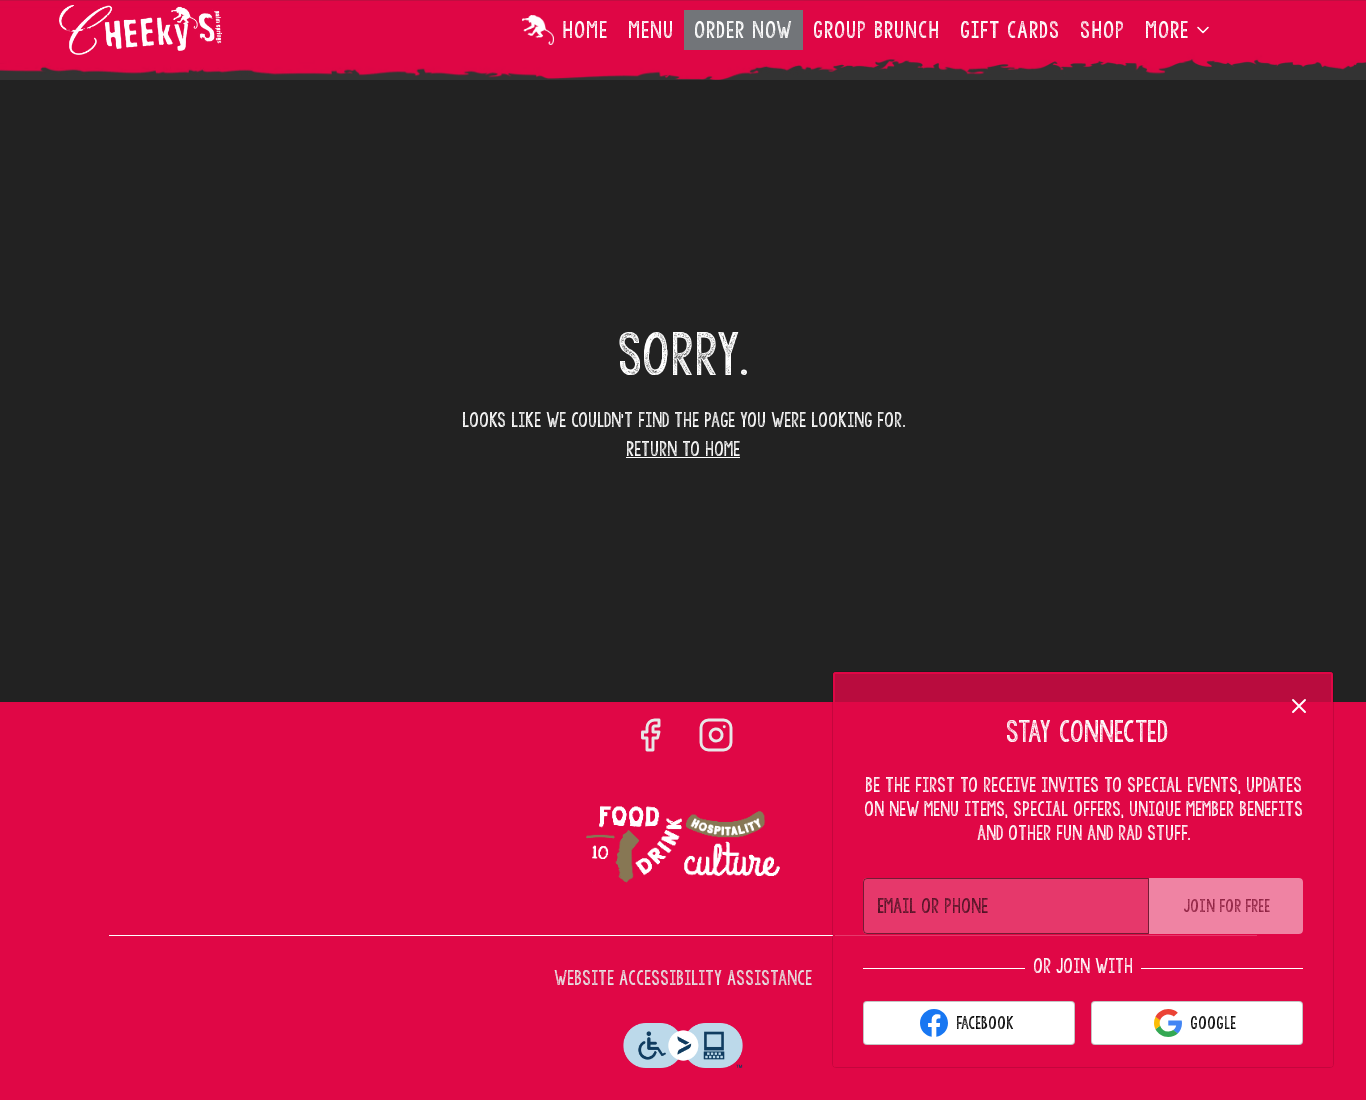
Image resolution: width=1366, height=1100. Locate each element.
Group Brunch (876, 30)
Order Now (743, 30)
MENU (651, 30)
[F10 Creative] (683, 845)
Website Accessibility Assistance (683, 979)
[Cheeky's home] (149, 30)
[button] (1179, 30)
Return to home (683, 449)
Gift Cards (1010, 30)
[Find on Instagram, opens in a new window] (716, 737)
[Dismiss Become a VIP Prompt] (1299, 706)
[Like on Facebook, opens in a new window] (650, 737)
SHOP (1102, 30)
